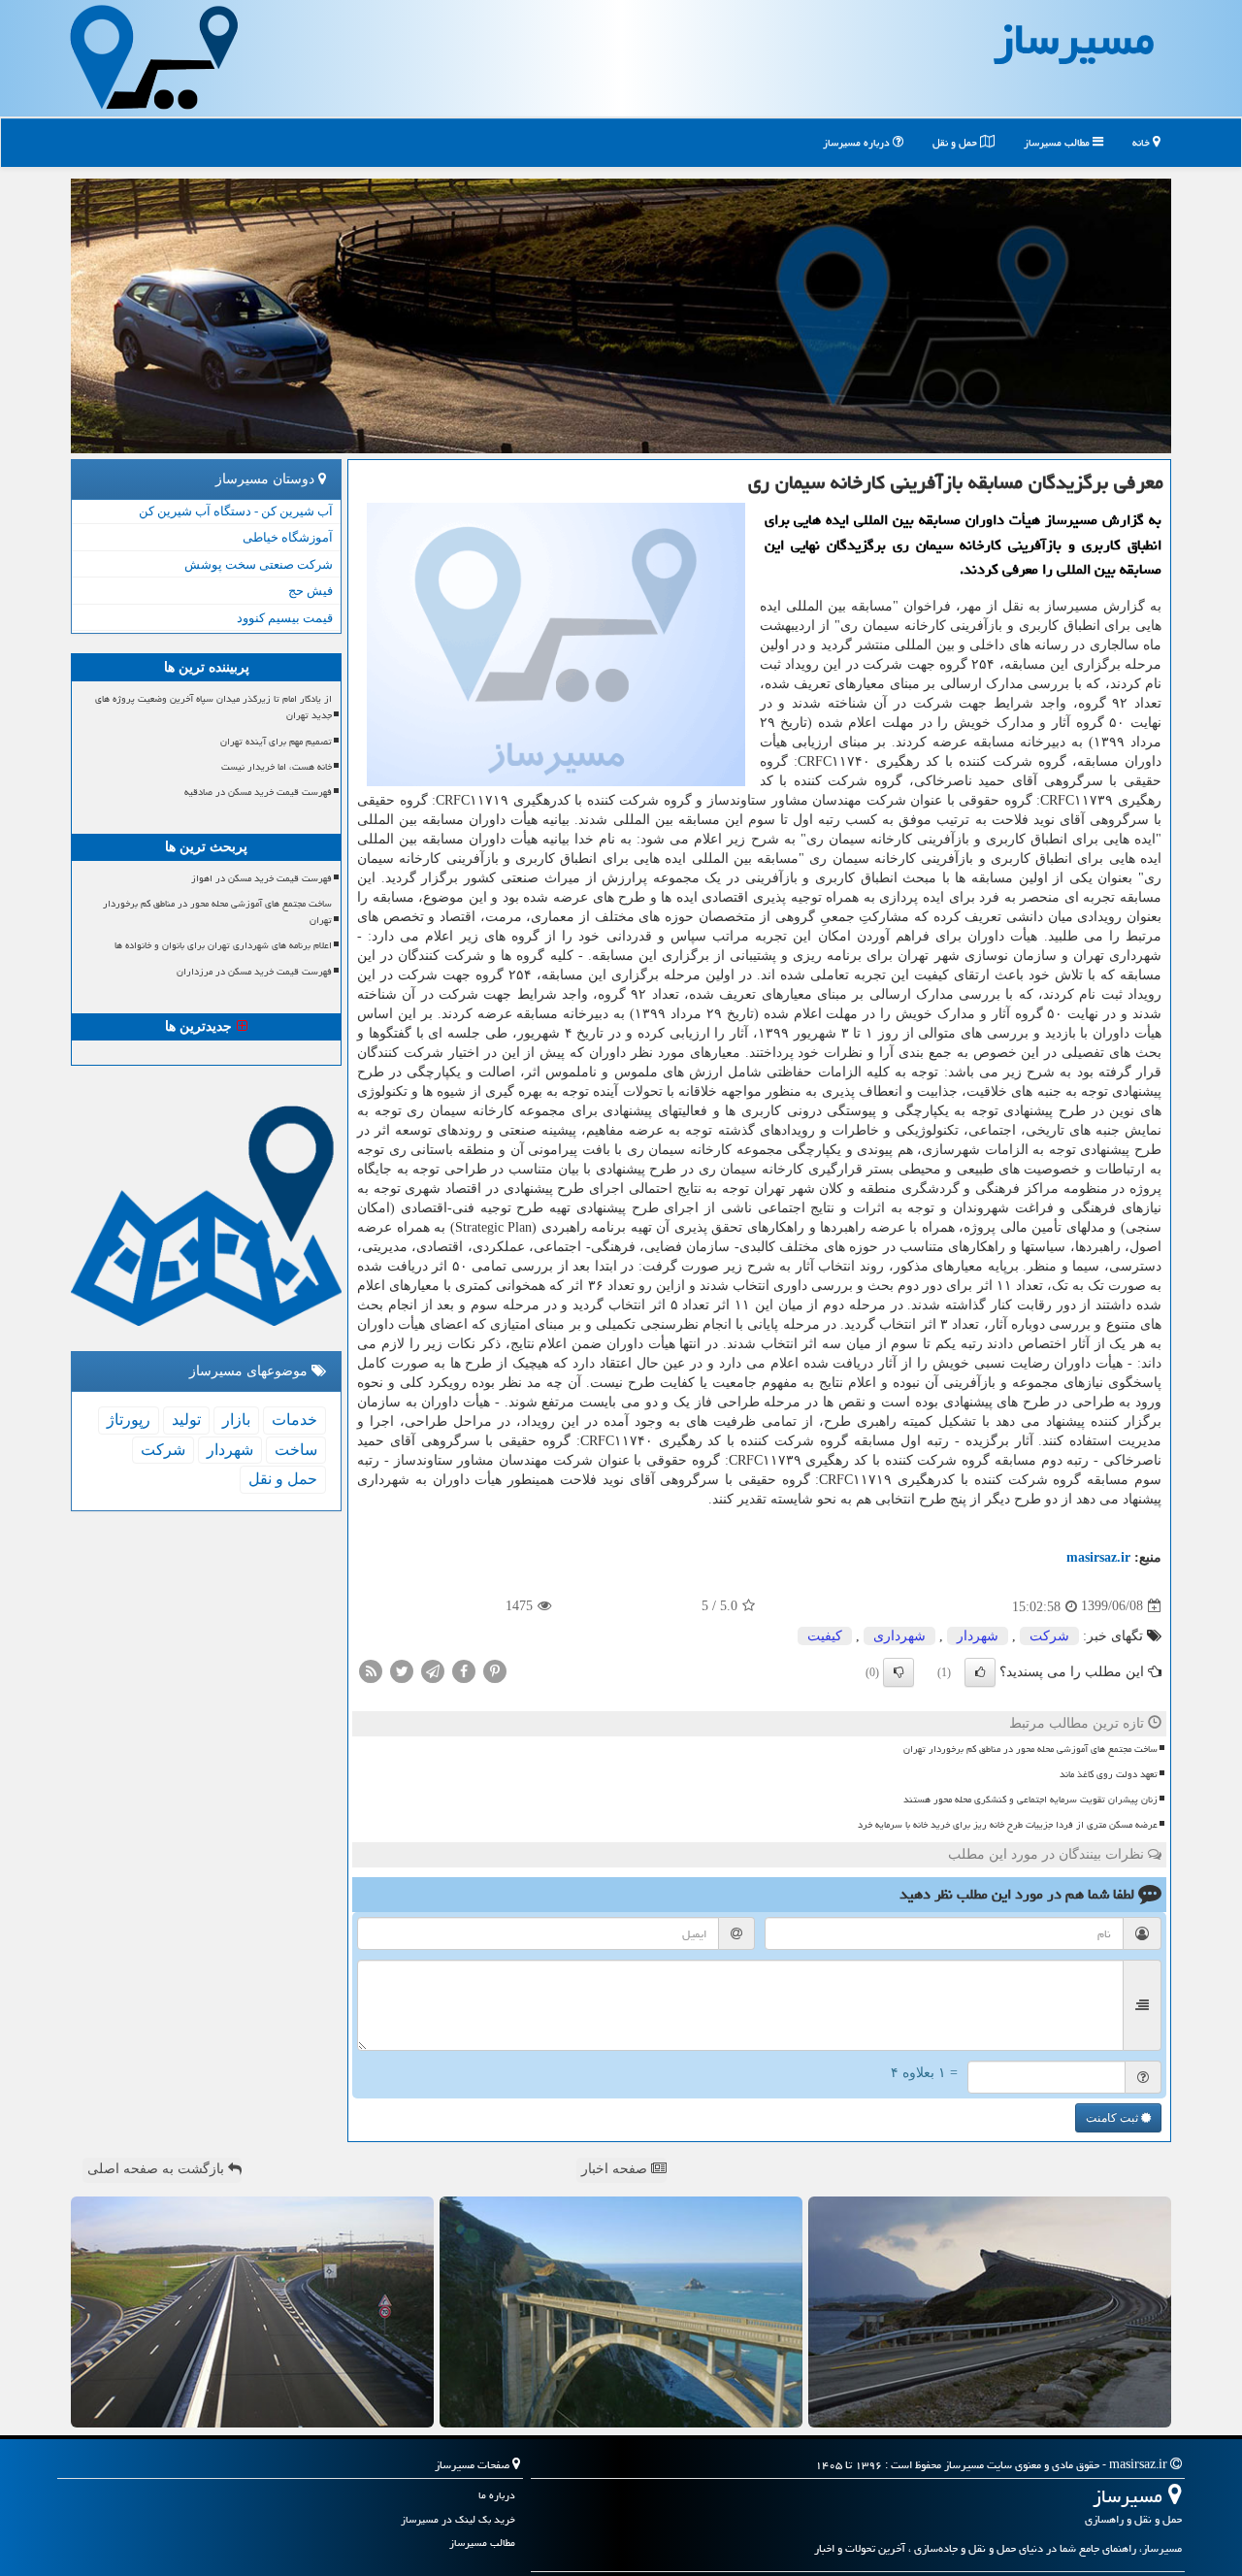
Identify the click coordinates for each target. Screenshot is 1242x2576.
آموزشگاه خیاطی (288, 537)
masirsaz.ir (1098, 1557)
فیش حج (310, 591)
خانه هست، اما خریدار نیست (277, 767)
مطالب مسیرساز (1058, 142)
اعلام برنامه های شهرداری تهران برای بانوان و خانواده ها (223, 945)
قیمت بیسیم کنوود (285, 618)
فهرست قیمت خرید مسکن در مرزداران (254, 972)
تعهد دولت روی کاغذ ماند (1109, 1774)
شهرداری (899, 1636)
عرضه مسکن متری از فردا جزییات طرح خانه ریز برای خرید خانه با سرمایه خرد (1008, 1825)
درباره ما (497, 2495)
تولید (186, 1420)
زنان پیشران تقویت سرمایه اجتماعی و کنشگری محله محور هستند (1030, 1800)
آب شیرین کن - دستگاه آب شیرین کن (236, 511)
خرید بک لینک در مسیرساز (458, 2519)
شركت (1049, 1636)
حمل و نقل (956, 142)
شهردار (978, 1636)
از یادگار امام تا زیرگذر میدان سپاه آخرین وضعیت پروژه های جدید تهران (213, 707)
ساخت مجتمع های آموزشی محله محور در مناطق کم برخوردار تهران (1030, 1749)
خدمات (294, 1420)
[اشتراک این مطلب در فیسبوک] (464, 1670)
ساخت (296, 1450)
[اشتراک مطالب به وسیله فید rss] (371, 1670)
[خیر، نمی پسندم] (899, 1672)
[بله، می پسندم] (980, 1672)
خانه (1143, 142)
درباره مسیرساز (858, 142)
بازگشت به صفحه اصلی (158, 2169)
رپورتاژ (129, 1420)
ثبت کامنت (1113, 2118)
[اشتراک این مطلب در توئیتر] (402, 1670)
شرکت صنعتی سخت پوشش (259, 564)
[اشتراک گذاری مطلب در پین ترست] (495, 1670)
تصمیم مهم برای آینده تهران (276, 742)
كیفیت (825, 1636)
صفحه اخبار (616, 2169)
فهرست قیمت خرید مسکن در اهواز (261, 878)
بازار (236, 1420)
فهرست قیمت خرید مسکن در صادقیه (258, 792)
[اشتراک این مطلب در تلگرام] (433, 1670)
